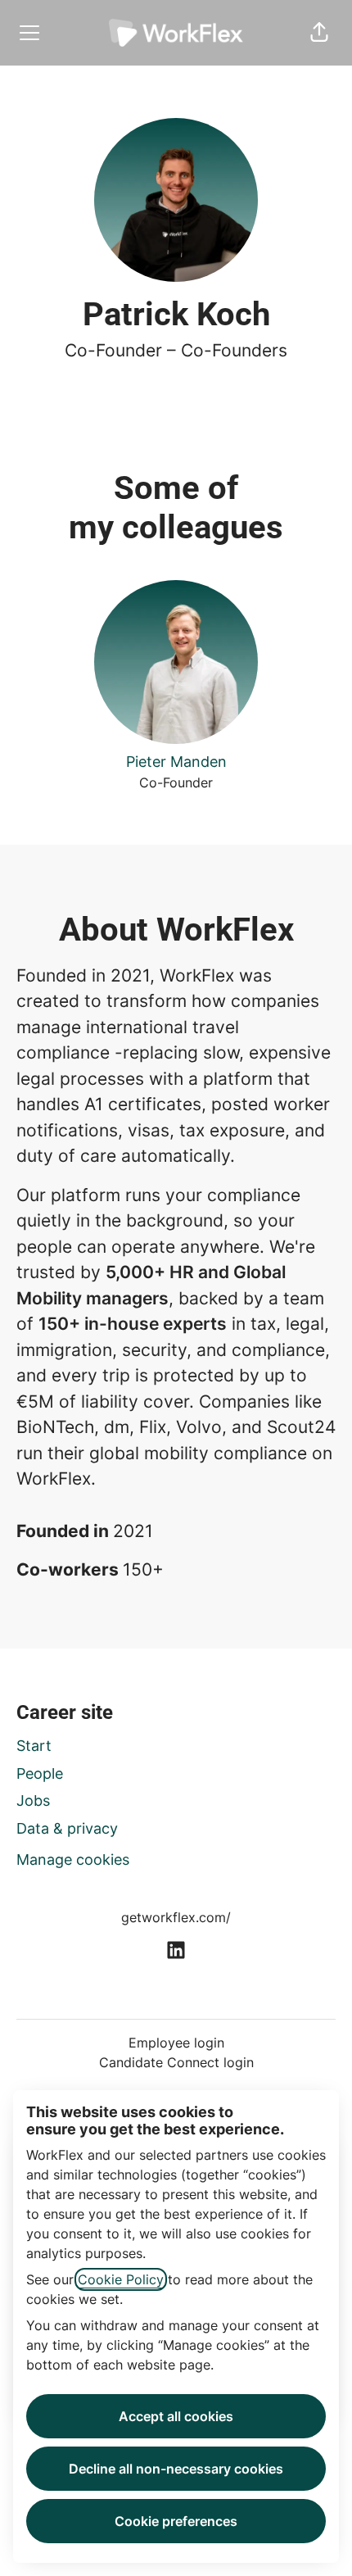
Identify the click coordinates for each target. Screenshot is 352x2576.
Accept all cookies (176, 2416)
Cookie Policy (121, 2279)
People (40, 1773)
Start (34, 1746)
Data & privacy (67, 1828)
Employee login (176, 2043)
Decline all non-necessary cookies (176, 2469)
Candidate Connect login (176, 2062)
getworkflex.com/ (176, 1917)
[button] (319, 33)
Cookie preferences (176, 2521)
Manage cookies (73, 1859)
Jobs (33, 1800)
